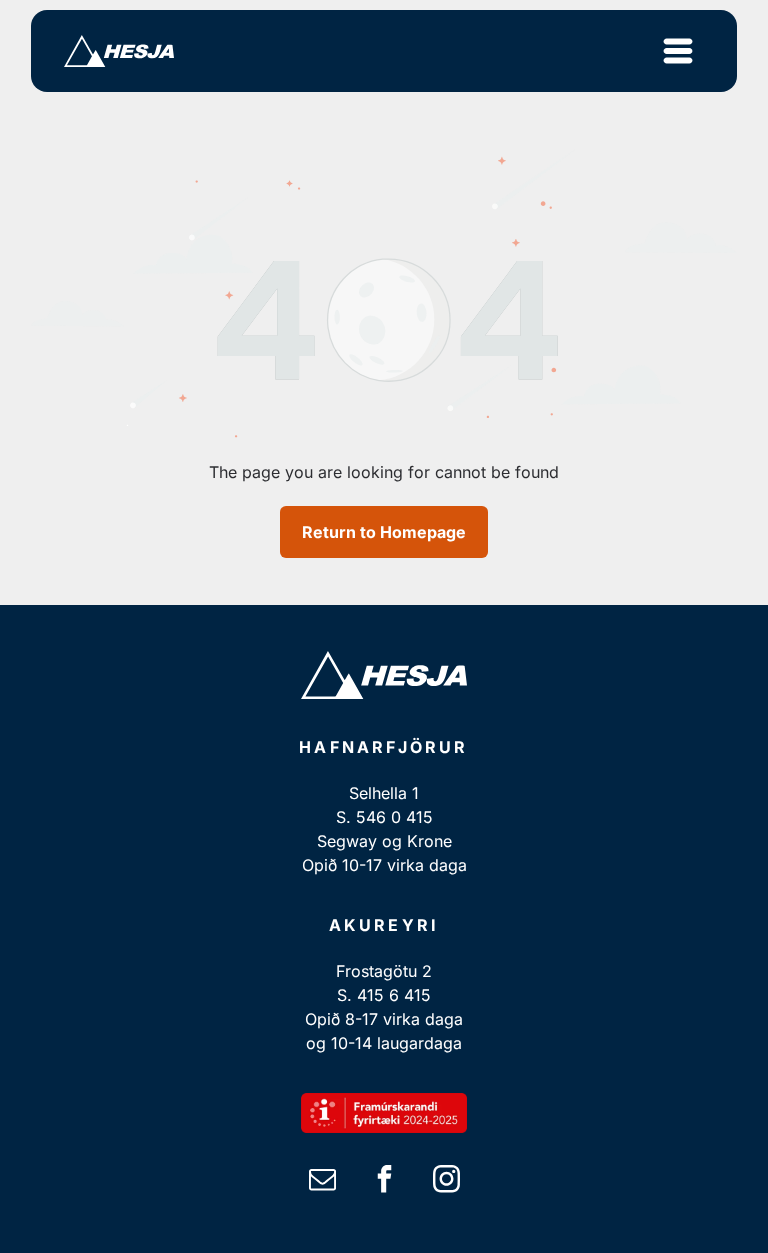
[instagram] (446, 1181)
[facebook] (384, 1181)
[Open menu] (678, 51)
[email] (322, 1181)
